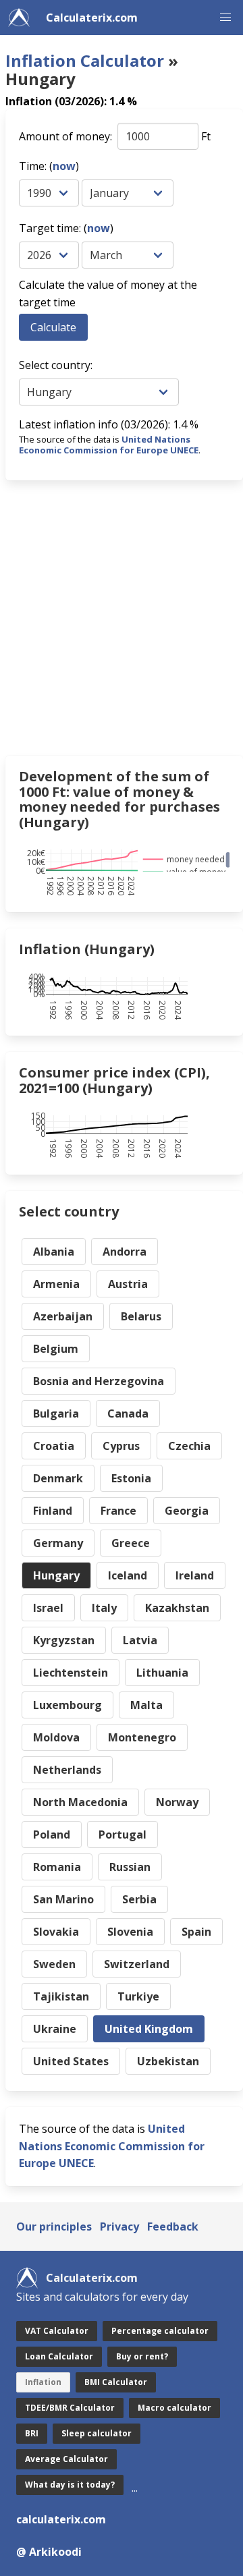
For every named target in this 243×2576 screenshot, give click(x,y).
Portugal (123, 1835)
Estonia (131, 1478)
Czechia (189, 1446)
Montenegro (142, 1737)
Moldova (56, 1737)
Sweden (54, 1964)
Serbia (139, 1899)
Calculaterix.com (92, 18)
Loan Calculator (59, 2356)
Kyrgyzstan (64, 1640)
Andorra (125, 1252)
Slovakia (56, 1932)
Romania (57, 1867)
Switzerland (137, 1964)
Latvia (140, 1640)
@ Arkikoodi (49, 2552)
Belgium (56, 1349)
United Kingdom (149, 2029)
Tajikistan (61, 1996)
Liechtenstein (71, 1673)
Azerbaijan (63, 1316)
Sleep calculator (97, 2433)
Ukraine (55, 2029)
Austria (128, 1284)
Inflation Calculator (85, 60)
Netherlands (67, 1770)
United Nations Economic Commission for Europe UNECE (109, 445)
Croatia (54, 1446)
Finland (53, 1511)
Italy (104, 1608)
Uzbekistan (168, 2061)
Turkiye (138, 1996)
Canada (128, 1413)
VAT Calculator (57, 2331)
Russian (130, 1867)
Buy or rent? (142, 2356)
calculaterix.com (61, 2519)
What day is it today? (70, 2485)
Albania (54, 1252)
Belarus (141, 1316)
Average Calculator (66, 2459)
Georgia (187, 1511)
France (118, 1511)
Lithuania (162, 1673)
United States (71, 2061)
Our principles (54, 2227)
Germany (58, 1543)
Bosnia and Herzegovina (99, 1381)
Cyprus (121, 1446)
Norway (177, 1802)
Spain (196, 1932)
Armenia (56, 1284)
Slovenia (130, 1932)
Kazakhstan (177, 1608)
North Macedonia (80, 1802)
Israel (48, 1608)
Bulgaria (56, 1413)
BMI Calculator (116, 2382)
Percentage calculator (160, 2331)
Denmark (58, 1478)
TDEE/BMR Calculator (70, 2408)
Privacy (119, 2227)
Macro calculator (174, 2408)
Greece (131, 1543)
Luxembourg (67, 1705)
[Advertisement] (122, 618)
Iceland (128, 1575)
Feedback (173, 2227)
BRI (32, 2433)
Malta (146, 1705)
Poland (52, 1835)
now (64, 166)
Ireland (195, 1575)
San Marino (63, 1899)
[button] (225, 18)
